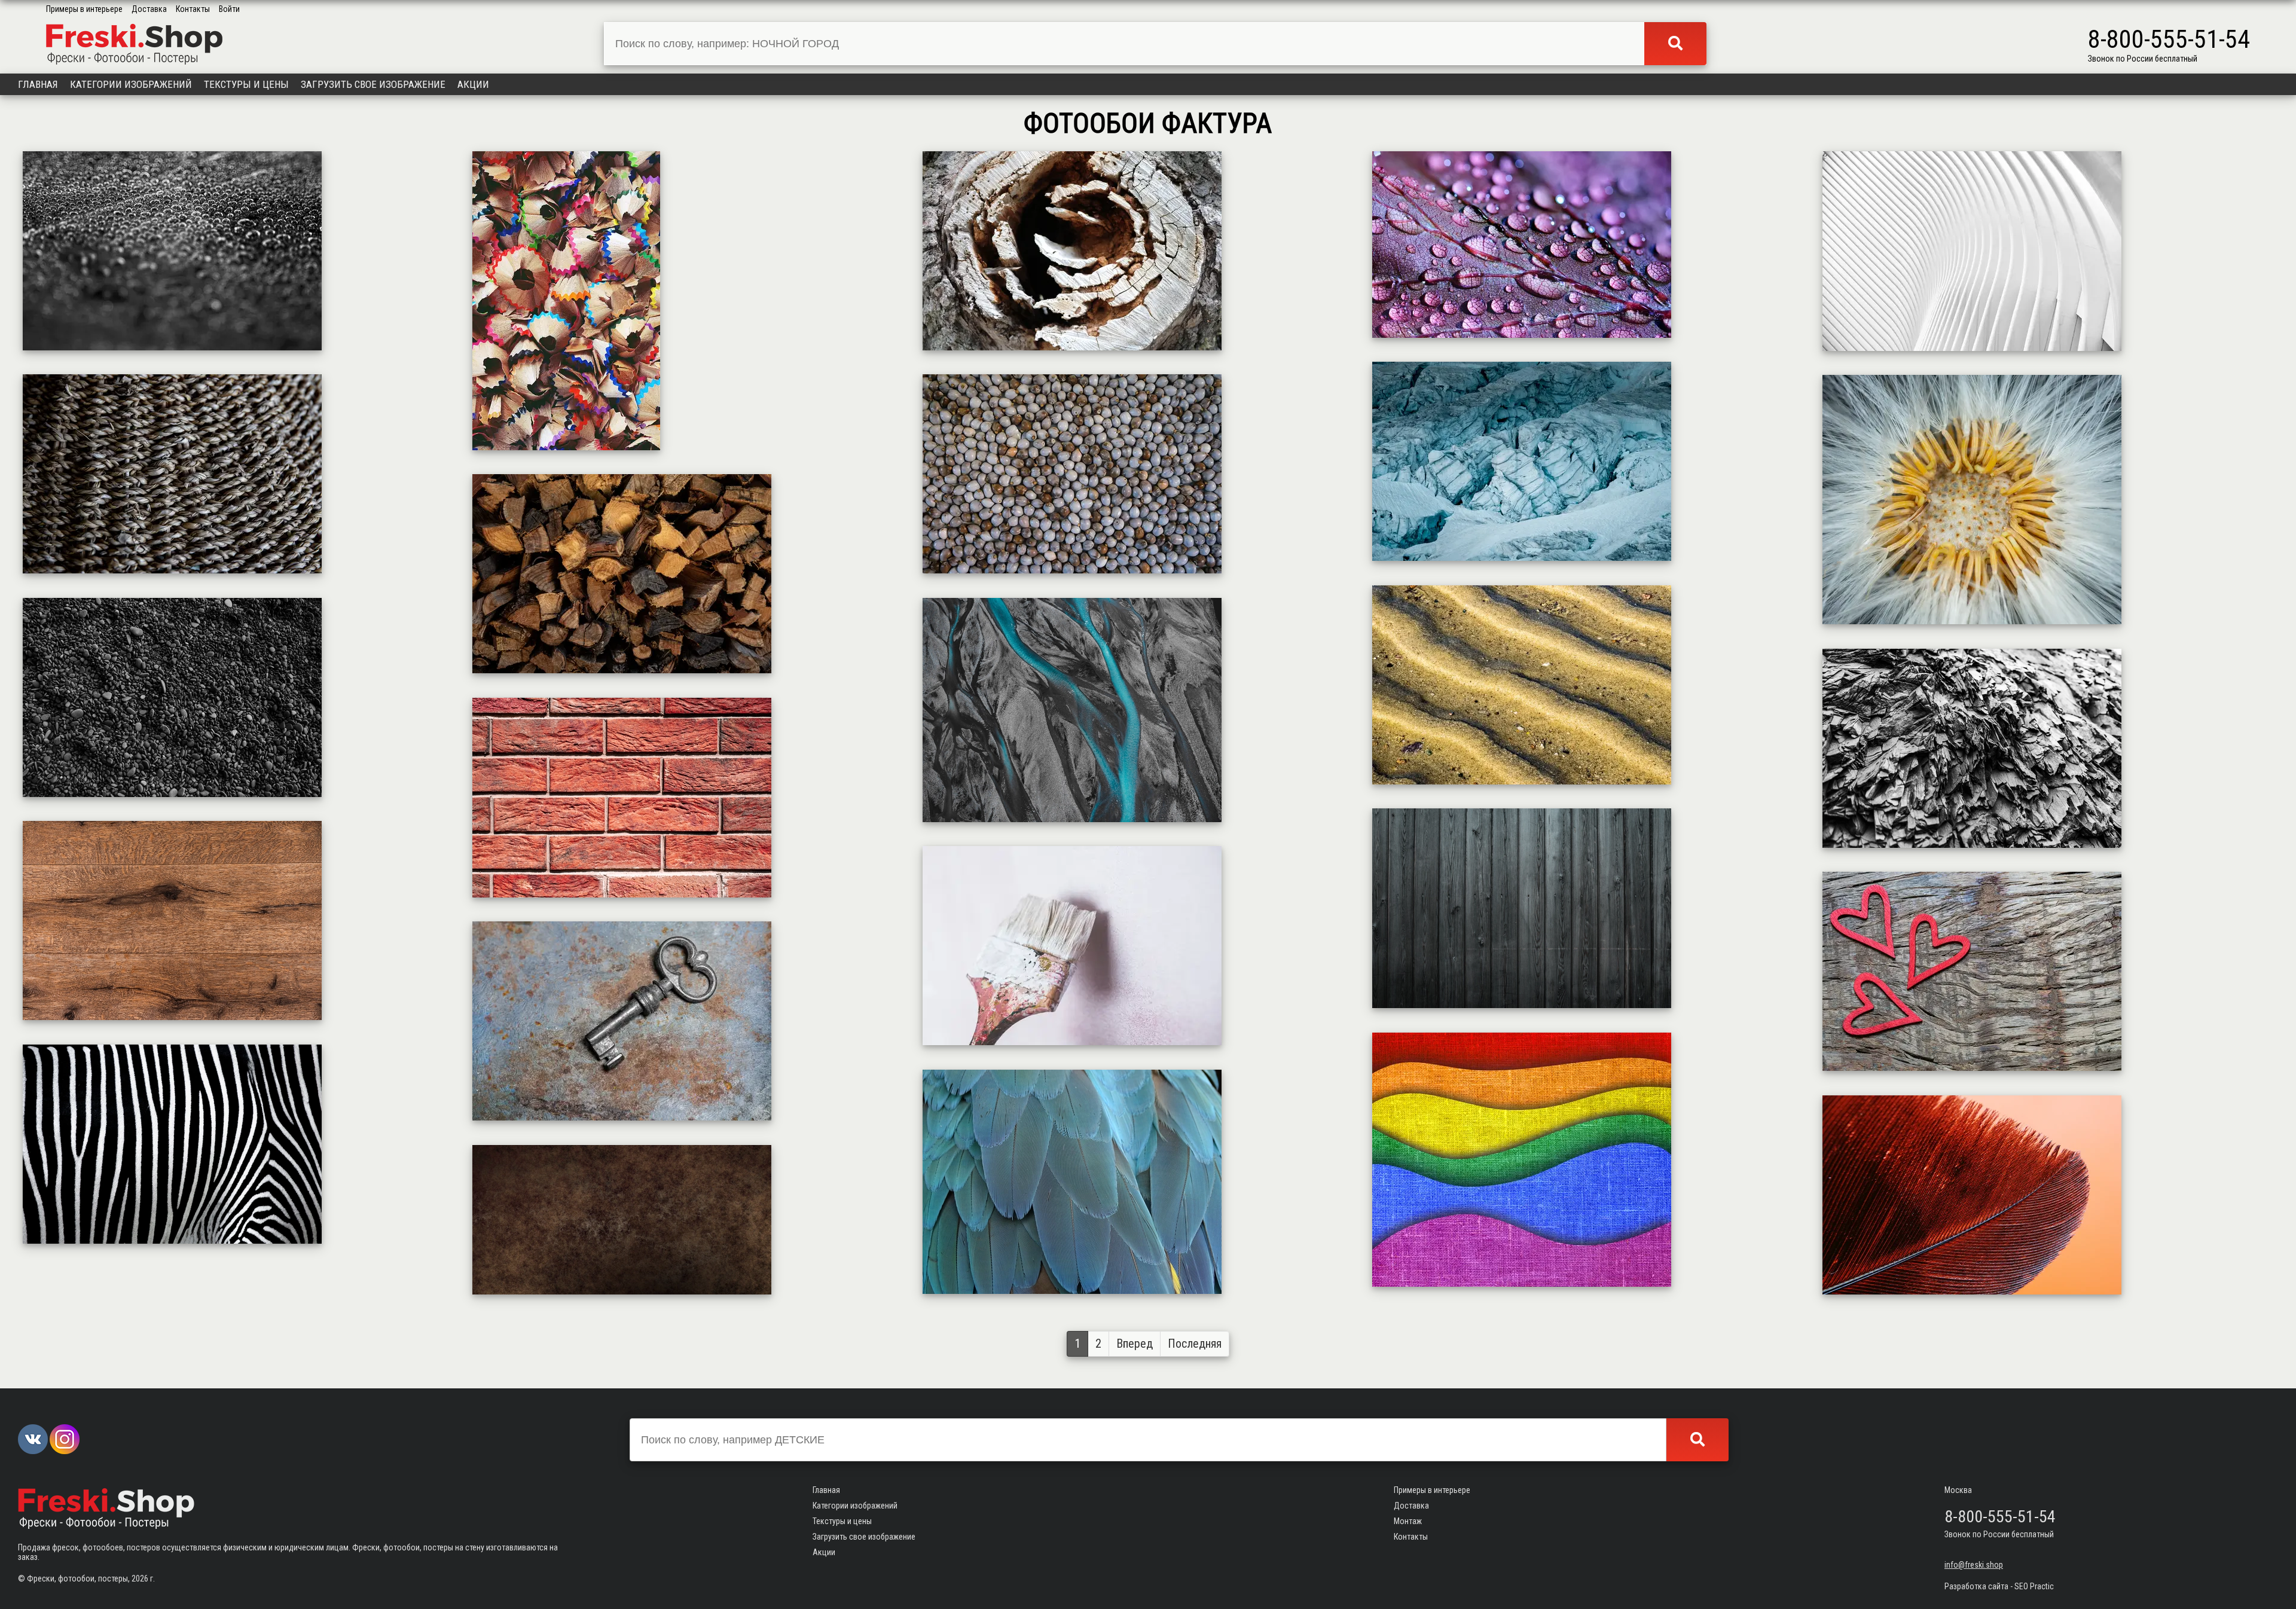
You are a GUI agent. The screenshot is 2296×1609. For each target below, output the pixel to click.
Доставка (149, 9)
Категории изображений (131, 84)
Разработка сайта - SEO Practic (1999, 1586)
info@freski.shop (1974, 1565)
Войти (229, 9)
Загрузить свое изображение (373, 84)
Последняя (1195, 1344)
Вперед (1135, 1344)
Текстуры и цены (246, 84)
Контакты (193, 9)
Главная (38, 84)
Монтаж (1408, 1521)
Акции (473, 84)
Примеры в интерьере (84, 9)
